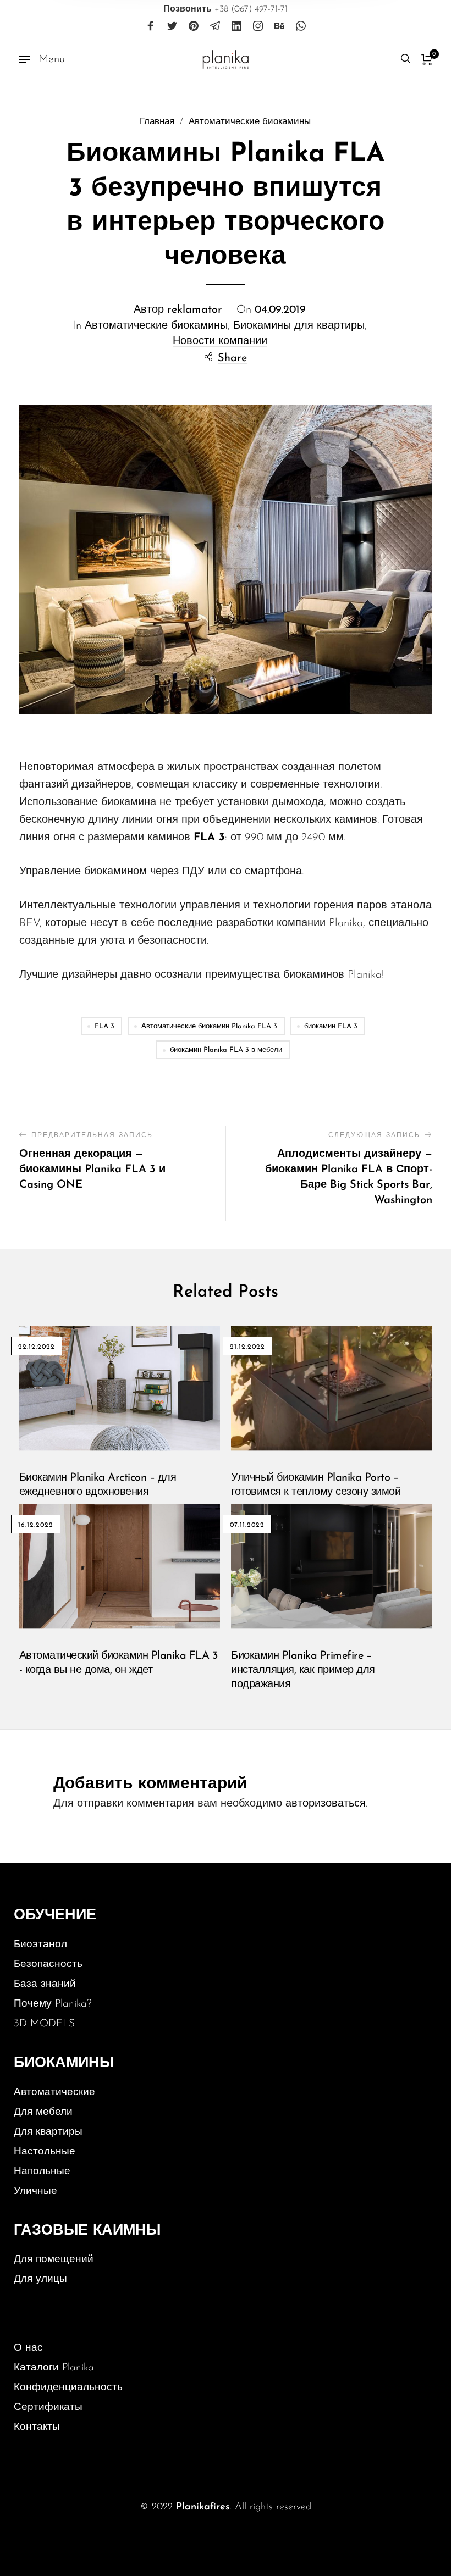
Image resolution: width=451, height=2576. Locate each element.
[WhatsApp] (301, 26)
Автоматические (54, 2093)
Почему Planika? (53, 2004)
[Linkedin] (237, 26)
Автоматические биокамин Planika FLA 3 (209, 1026)
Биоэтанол (40, 1945)
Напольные (42, 2172)
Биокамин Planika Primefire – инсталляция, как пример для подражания (303, 1670)
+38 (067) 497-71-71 (226, 9)
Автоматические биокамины (250, 122)
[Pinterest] (194, 26)
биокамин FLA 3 (331, 1026)
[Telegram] (215, 26)
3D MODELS (44, 2024)
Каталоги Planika (54, 2368)
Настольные (45, 2152)
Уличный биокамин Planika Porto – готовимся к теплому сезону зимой (316, 1485)
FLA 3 (105, 1026)
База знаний (45, 1984)
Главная (157, 122)
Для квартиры (48, 2132)
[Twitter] (172, 26)
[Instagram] (258, 26)
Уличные (35, 2192)
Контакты (37, 2427)
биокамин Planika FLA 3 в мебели (226, 1050)
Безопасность (48, 1965)
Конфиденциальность (68, 2388)
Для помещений (54, 2260)
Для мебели (43, 2112)
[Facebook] (151, 26)
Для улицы (40, 2279)
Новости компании (220, 341)
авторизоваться (326, 1804)
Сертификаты (48, 2408)
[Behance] (279, 26)
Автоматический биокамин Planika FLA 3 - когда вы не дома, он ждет (119, 1663)
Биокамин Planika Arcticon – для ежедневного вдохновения (98, 1485)
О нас (28, 2348)
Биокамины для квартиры (299, 326)
